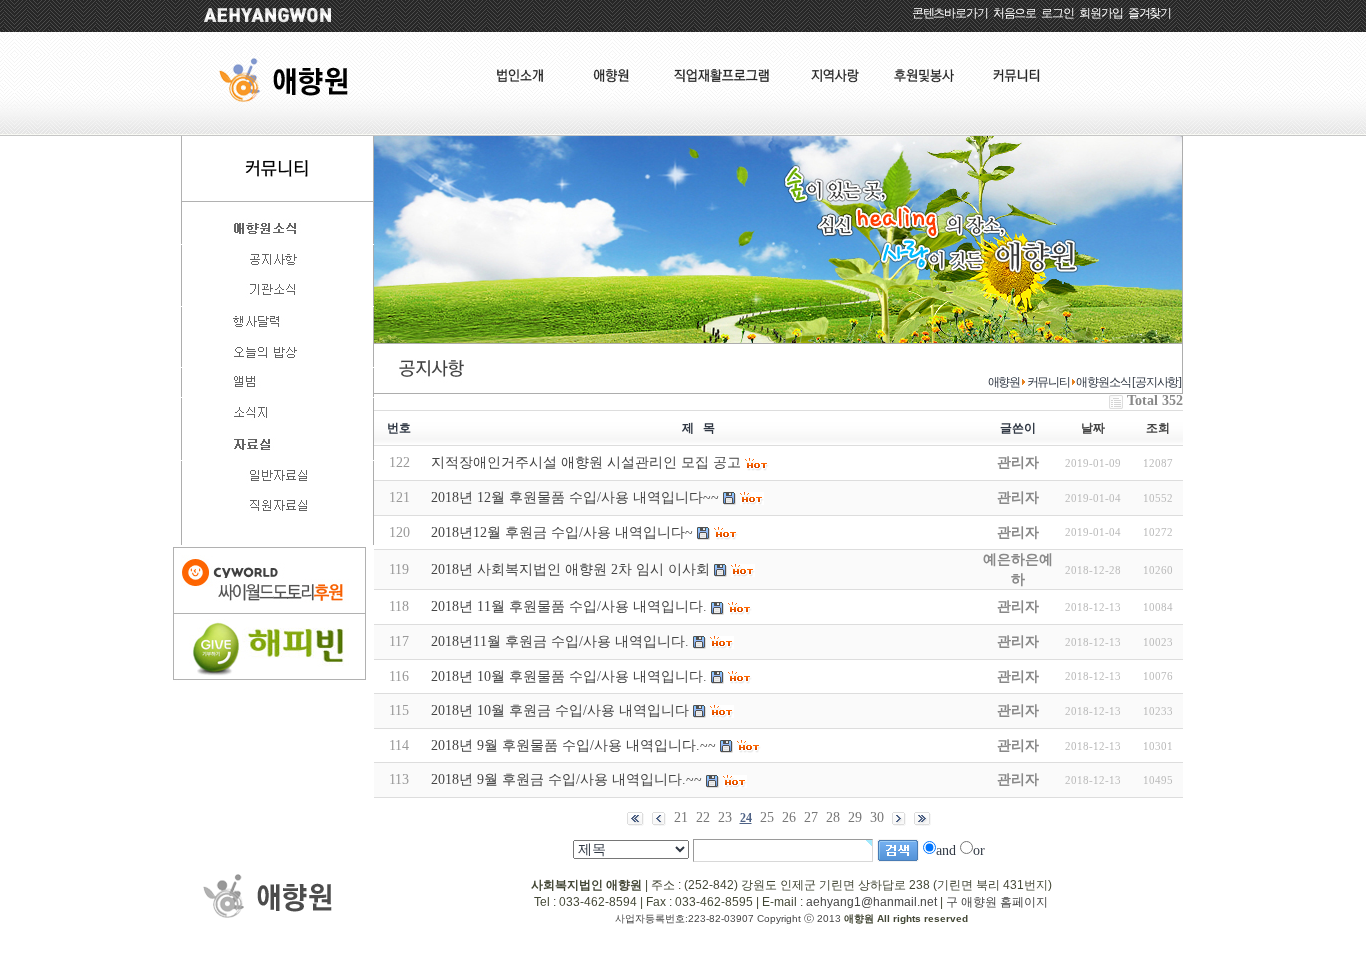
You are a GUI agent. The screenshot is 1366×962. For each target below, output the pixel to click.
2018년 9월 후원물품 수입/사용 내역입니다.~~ (573, 745)
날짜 (1093, 428)
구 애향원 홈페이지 (997, 902)
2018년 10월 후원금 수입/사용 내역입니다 (560, 710)
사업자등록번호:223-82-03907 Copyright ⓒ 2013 (729, 918)
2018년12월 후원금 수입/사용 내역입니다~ (562, 532)
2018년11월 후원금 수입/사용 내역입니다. (560, 641)
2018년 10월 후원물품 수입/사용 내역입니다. (569, 676)
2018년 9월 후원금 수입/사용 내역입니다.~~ (566, 779)
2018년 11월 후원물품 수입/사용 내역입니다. (569, 606)
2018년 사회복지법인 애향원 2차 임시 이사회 (570, 569)
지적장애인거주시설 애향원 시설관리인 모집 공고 (586, 462)
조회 (1158, 428)
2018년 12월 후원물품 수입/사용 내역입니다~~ (575, 497)
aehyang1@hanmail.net (871, 902)
